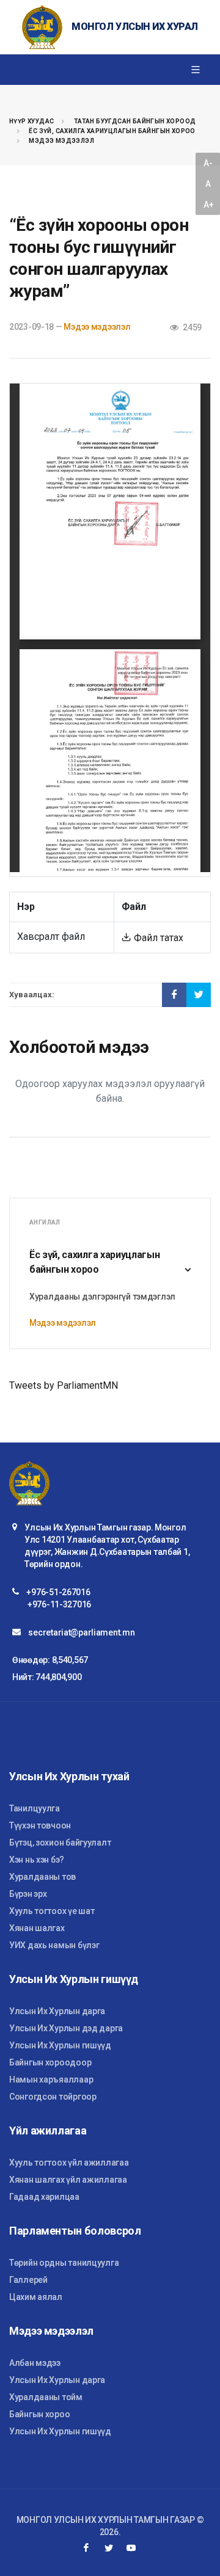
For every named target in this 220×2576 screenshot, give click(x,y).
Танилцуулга (35, 1808)
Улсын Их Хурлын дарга (57, 2011)
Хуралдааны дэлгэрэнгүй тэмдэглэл (102, 1297)
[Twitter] (109, 2548)
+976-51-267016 (58, 1592)
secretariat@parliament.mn (81, 1632)
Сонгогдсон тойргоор (53, 2097)
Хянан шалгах (37, 1928)
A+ (208, 205)
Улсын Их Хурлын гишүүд (60, 2045)
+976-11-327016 (59, 1604)
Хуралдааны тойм (46, 2397)
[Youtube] (131, 2548)
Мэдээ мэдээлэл (61, 141)
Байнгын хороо (39, 2414)
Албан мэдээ (35, 2363)
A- (208, 163)
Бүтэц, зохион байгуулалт (60, 1843)
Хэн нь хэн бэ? (37, 1860)
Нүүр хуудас (31, 121)
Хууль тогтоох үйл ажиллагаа (69, 2163)
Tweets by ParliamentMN (64, 1385)
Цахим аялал (36, 2297)
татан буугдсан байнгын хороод (135, 121)
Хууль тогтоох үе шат (52, 1911)
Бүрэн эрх (28, 1894)
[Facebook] (86, 2548)
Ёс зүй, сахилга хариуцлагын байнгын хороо (112, 131)
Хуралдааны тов (42, 1877)
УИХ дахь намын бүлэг (54, 1945)
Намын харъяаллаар (51, 2079)
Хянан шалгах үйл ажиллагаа (68, 2180)
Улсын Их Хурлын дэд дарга (66, 2028)
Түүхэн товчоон (40, 1825)
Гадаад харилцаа (44, 2197)
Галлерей (28, 2280)
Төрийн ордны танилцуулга (64, 2263)
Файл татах (157, 938)
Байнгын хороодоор (50, 2062)
